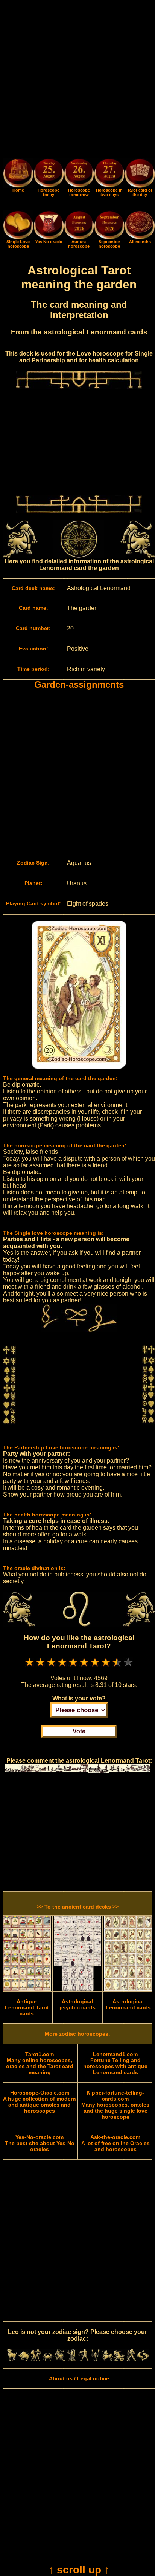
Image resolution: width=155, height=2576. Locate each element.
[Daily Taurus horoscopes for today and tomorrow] (24, 2359)
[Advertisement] (77, 81)
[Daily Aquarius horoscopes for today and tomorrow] (131, 2359)
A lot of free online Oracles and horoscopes (115, 2143)
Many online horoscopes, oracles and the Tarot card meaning (40, 2063)
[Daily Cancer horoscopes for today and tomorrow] (48, 2359)
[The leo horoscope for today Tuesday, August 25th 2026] (49, 174)
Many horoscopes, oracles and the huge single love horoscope (115, 2105)
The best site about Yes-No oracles (40, 2143)
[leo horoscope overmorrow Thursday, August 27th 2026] (109, 174)
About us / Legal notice (79, 2378)
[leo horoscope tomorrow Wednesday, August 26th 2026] (79, 174)
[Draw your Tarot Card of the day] (140, 186)
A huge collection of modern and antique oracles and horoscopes (40, 2102)
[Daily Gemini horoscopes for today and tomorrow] (36, 2359)
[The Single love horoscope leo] (18, 238)
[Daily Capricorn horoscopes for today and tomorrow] (119, 2359)
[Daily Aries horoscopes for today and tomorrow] (12, 2359)
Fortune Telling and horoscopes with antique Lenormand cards (115, 2063)
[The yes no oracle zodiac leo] (49, 238)
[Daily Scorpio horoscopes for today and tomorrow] (96, 2359)
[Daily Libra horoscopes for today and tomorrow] (84, 2359)
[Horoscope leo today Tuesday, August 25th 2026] (18, 186)
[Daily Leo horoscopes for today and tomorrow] (60, 2359)
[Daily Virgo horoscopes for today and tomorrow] (71, 2359)
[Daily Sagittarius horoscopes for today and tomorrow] (107, 2359)
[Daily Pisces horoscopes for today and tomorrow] (143, 2359)
